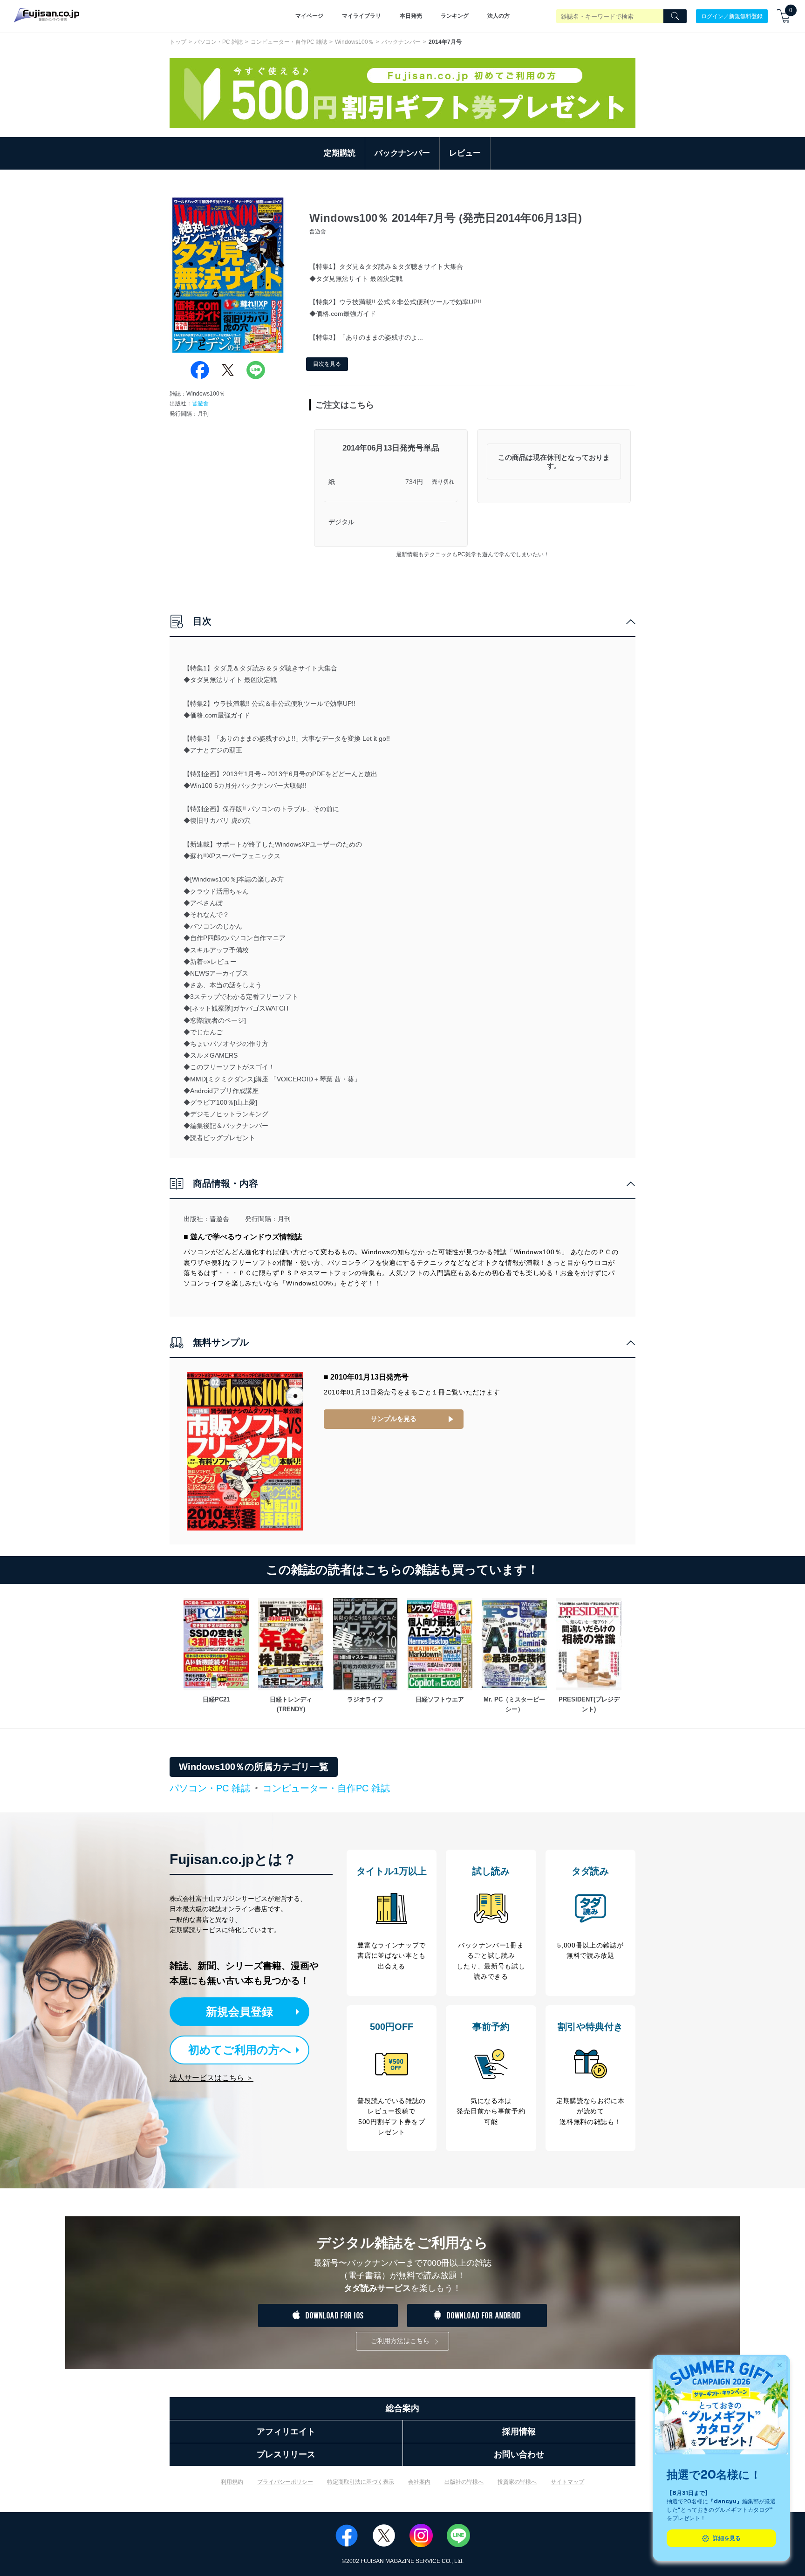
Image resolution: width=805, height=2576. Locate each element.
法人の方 (498, 16)
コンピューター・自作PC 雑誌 (289, 42)
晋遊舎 (200, 403)
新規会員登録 (239, 2012)
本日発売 (411, 16)
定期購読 (340, 153)
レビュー (465, 153)
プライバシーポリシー (285, 2482)
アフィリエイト (286, 2432)
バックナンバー (401, 42)
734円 (414, 482)
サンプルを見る (394, 1419)
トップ (178, 42)
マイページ (309, 16)
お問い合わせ (519, 2454)
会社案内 (419, 2482)
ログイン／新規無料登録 (732, 16)
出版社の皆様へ (464, 2482)
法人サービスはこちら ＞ (211, 2078)
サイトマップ (567, 2482)
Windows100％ (354, 42)
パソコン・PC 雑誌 (218, 42)
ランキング (455, 16)
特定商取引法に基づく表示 (361, 2482)
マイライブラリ (362, 16)
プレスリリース (286, 2454)
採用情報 (519, 2432)
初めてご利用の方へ (240, 2050)
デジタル (341, 522)
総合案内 (402, 2408)
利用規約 (232, 2482)
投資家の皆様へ (517, 2482)
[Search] (675, 16)
